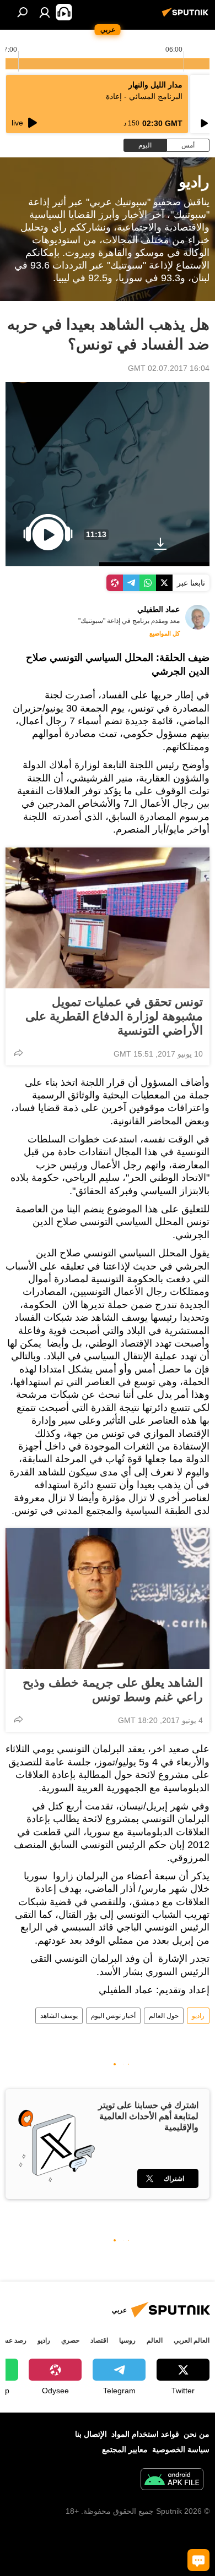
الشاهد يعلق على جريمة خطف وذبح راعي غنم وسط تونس (113, 1690)
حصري (70, 2340)
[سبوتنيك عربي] (187, 17)
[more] (18, 1053)
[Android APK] (172, 2481)
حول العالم (164, 2016)
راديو (198, 2016)
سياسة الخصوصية (181, 2449)
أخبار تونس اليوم (113, 2016)
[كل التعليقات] (198, 2560)
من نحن (197, 2434)
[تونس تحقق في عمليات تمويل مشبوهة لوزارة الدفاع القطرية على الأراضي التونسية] (108, 918)
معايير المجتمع (125, 2449)
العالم (155, 2340)
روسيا (127, 2340)
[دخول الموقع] (45, 12)
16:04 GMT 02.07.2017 (169, 368)
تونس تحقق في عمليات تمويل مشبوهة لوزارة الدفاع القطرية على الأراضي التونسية (114, 1016)
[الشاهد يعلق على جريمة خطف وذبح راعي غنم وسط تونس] (108, 1599)
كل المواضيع (165, 633)
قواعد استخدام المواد (145, 2434)
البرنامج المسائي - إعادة (144, 96)
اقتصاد (99, 2340)
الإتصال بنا (91, 2434)
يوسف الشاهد (59, 2016)
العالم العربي (192, 2340)
